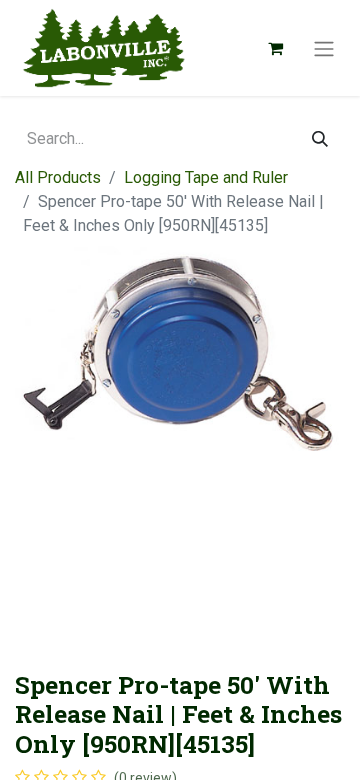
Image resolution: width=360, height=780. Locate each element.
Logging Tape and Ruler (206, 177)
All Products (58, 177)
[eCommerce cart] (275, 48)
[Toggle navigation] (324, 48)
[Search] (320, 139)
